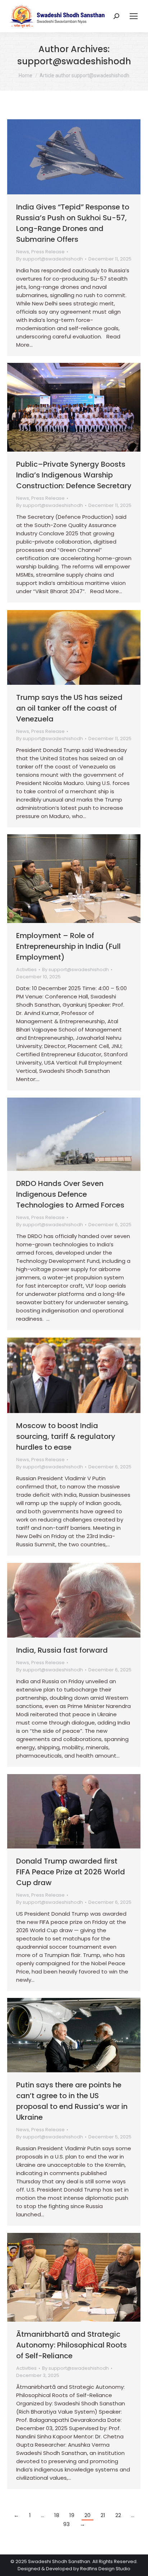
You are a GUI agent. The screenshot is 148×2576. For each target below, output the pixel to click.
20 (87, 2515)
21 (103, 2515)
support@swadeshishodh (74, 61)
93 (66, 2524)
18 (57, 2515)
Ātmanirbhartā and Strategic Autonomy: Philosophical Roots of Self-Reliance (71, 2345)
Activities (26, 970)
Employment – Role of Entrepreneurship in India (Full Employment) (68, 946)
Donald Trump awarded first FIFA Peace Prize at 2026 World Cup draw (71, 1872)
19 (72, 2515)
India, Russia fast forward (62, 1650)
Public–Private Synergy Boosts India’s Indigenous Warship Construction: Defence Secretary (74, 475)
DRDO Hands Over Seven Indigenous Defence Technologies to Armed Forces (70, 1194)
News (23, 252)
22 (118, 2515)
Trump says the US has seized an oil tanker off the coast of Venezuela (69, 708)
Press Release (48, 252)
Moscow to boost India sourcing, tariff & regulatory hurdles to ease (66, 1436)
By (50, 259)
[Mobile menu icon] (134, 16)
